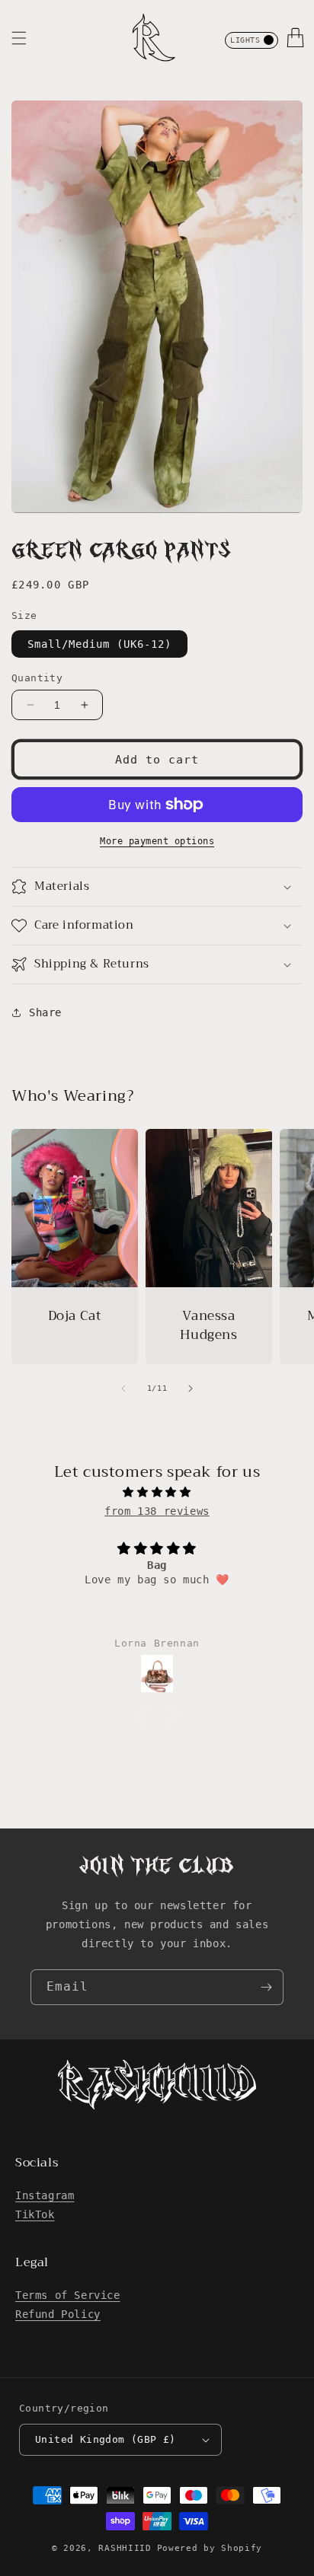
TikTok (35, 2214)
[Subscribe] (266, 1987)
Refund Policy (58, 2314)
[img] (157, 1492)
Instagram (45, 2195)
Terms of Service (68, 2295)
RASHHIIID (125, 2548)
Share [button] (45, 1012)
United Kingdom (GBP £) (106, 2439)
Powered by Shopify (210, 2548)
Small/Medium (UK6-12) (99, 644)
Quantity (37, 678)
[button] (19, 38)
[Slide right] (191, 1388)
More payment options (157, 841)
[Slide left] (123, 1388)
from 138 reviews (157, 1511)
